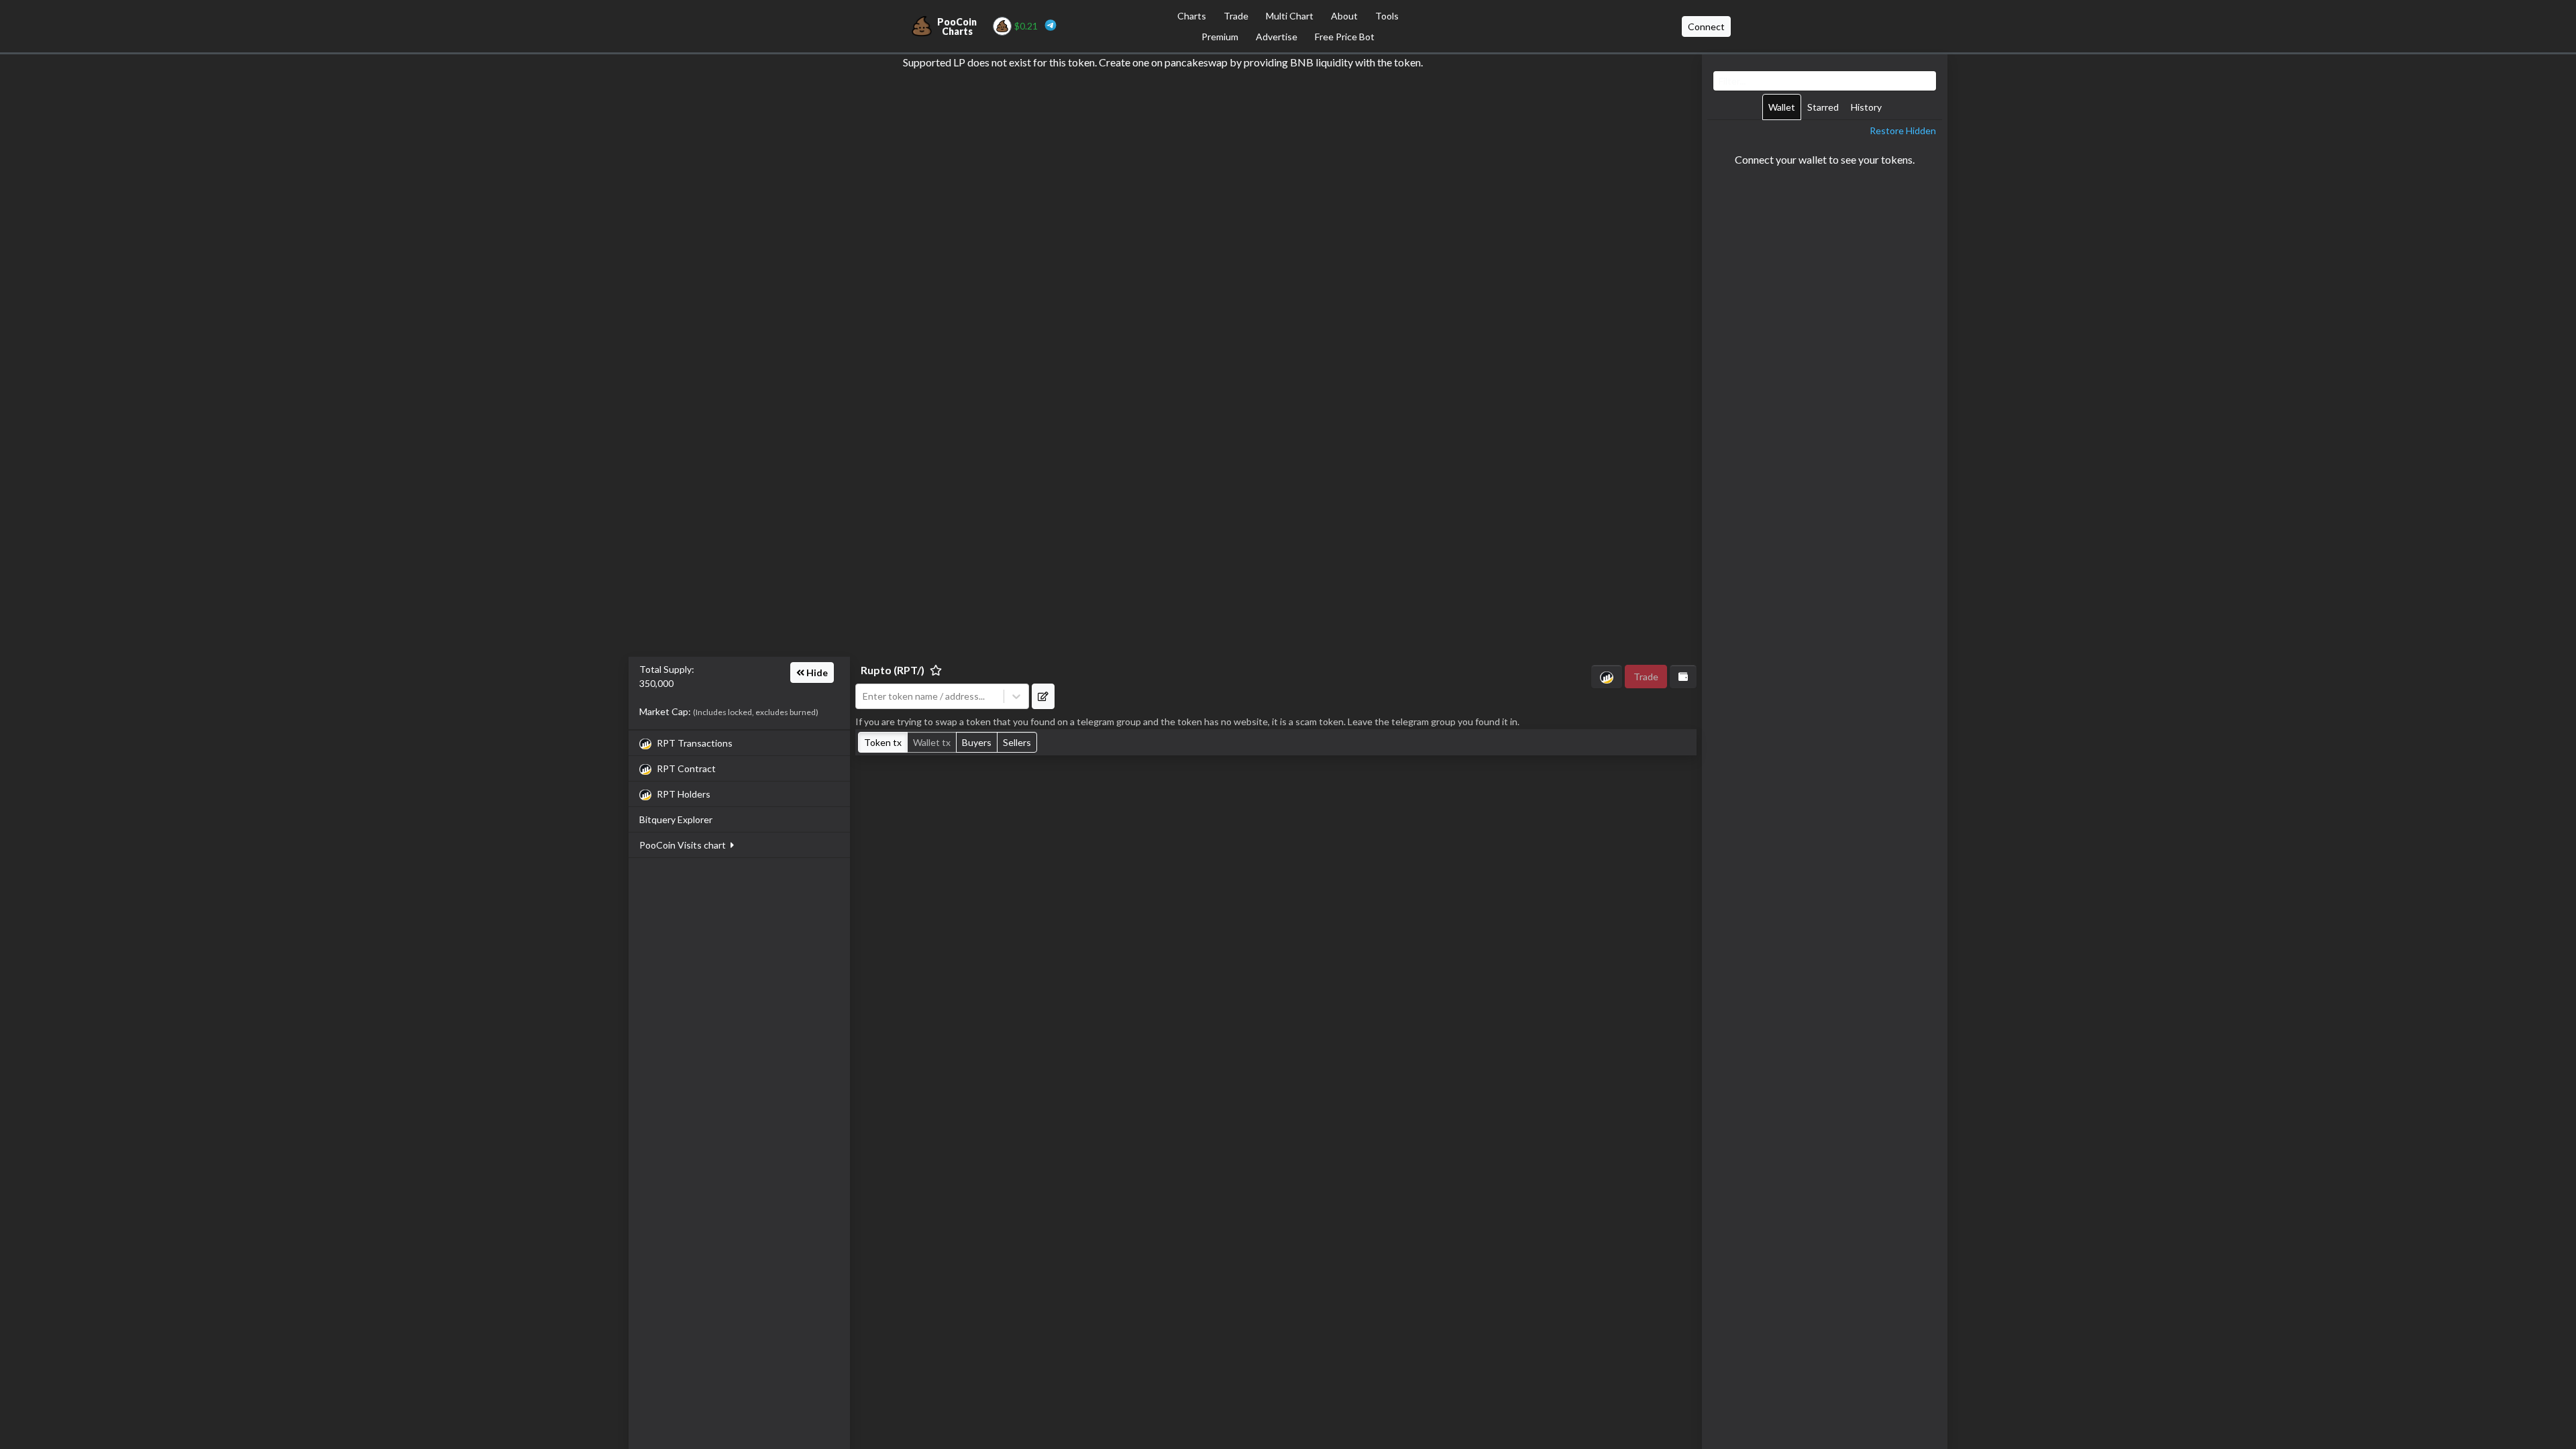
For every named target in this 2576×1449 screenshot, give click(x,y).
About (1344, 16)
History (1866, 107)
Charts (1192, 16)
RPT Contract (686, 768)
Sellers (1017, 742)
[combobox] (930, 696)
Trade (1236, 16)
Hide (816, 673)
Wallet (1782, 107)
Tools (1387, 16)
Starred (1823, 107)
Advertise (1277, 37)
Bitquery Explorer (676, 819)
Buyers (977, 742)
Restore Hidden (1903, 130)
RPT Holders (684, 794)
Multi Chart (1290, 16)
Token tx (883, 742)
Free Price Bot (1345, 37)
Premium (1220, 37)
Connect (1706, 26)
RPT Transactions (695, 743)
